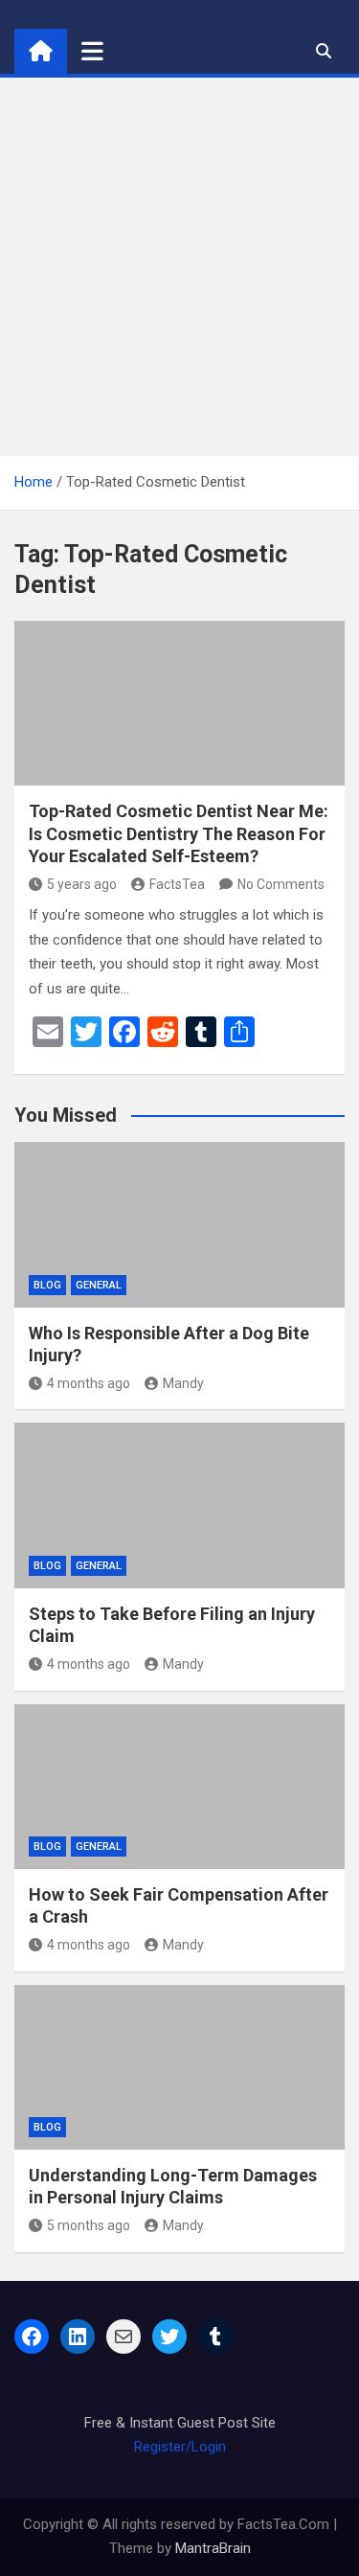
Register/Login (180, 2447)
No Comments (281, 884)
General (99, 1285)
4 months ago (89, 1383)
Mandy (183, 1383)
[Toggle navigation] (92, 51)
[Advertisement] (179, 267)
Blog (47, 1285)
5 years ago (82, 884)
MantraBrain (213, 2548)
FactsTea (177, 884)
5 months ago (89, 2225)
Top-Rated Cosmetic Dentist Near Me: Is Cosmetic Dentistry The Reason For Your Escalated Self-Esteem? (179, 833)
